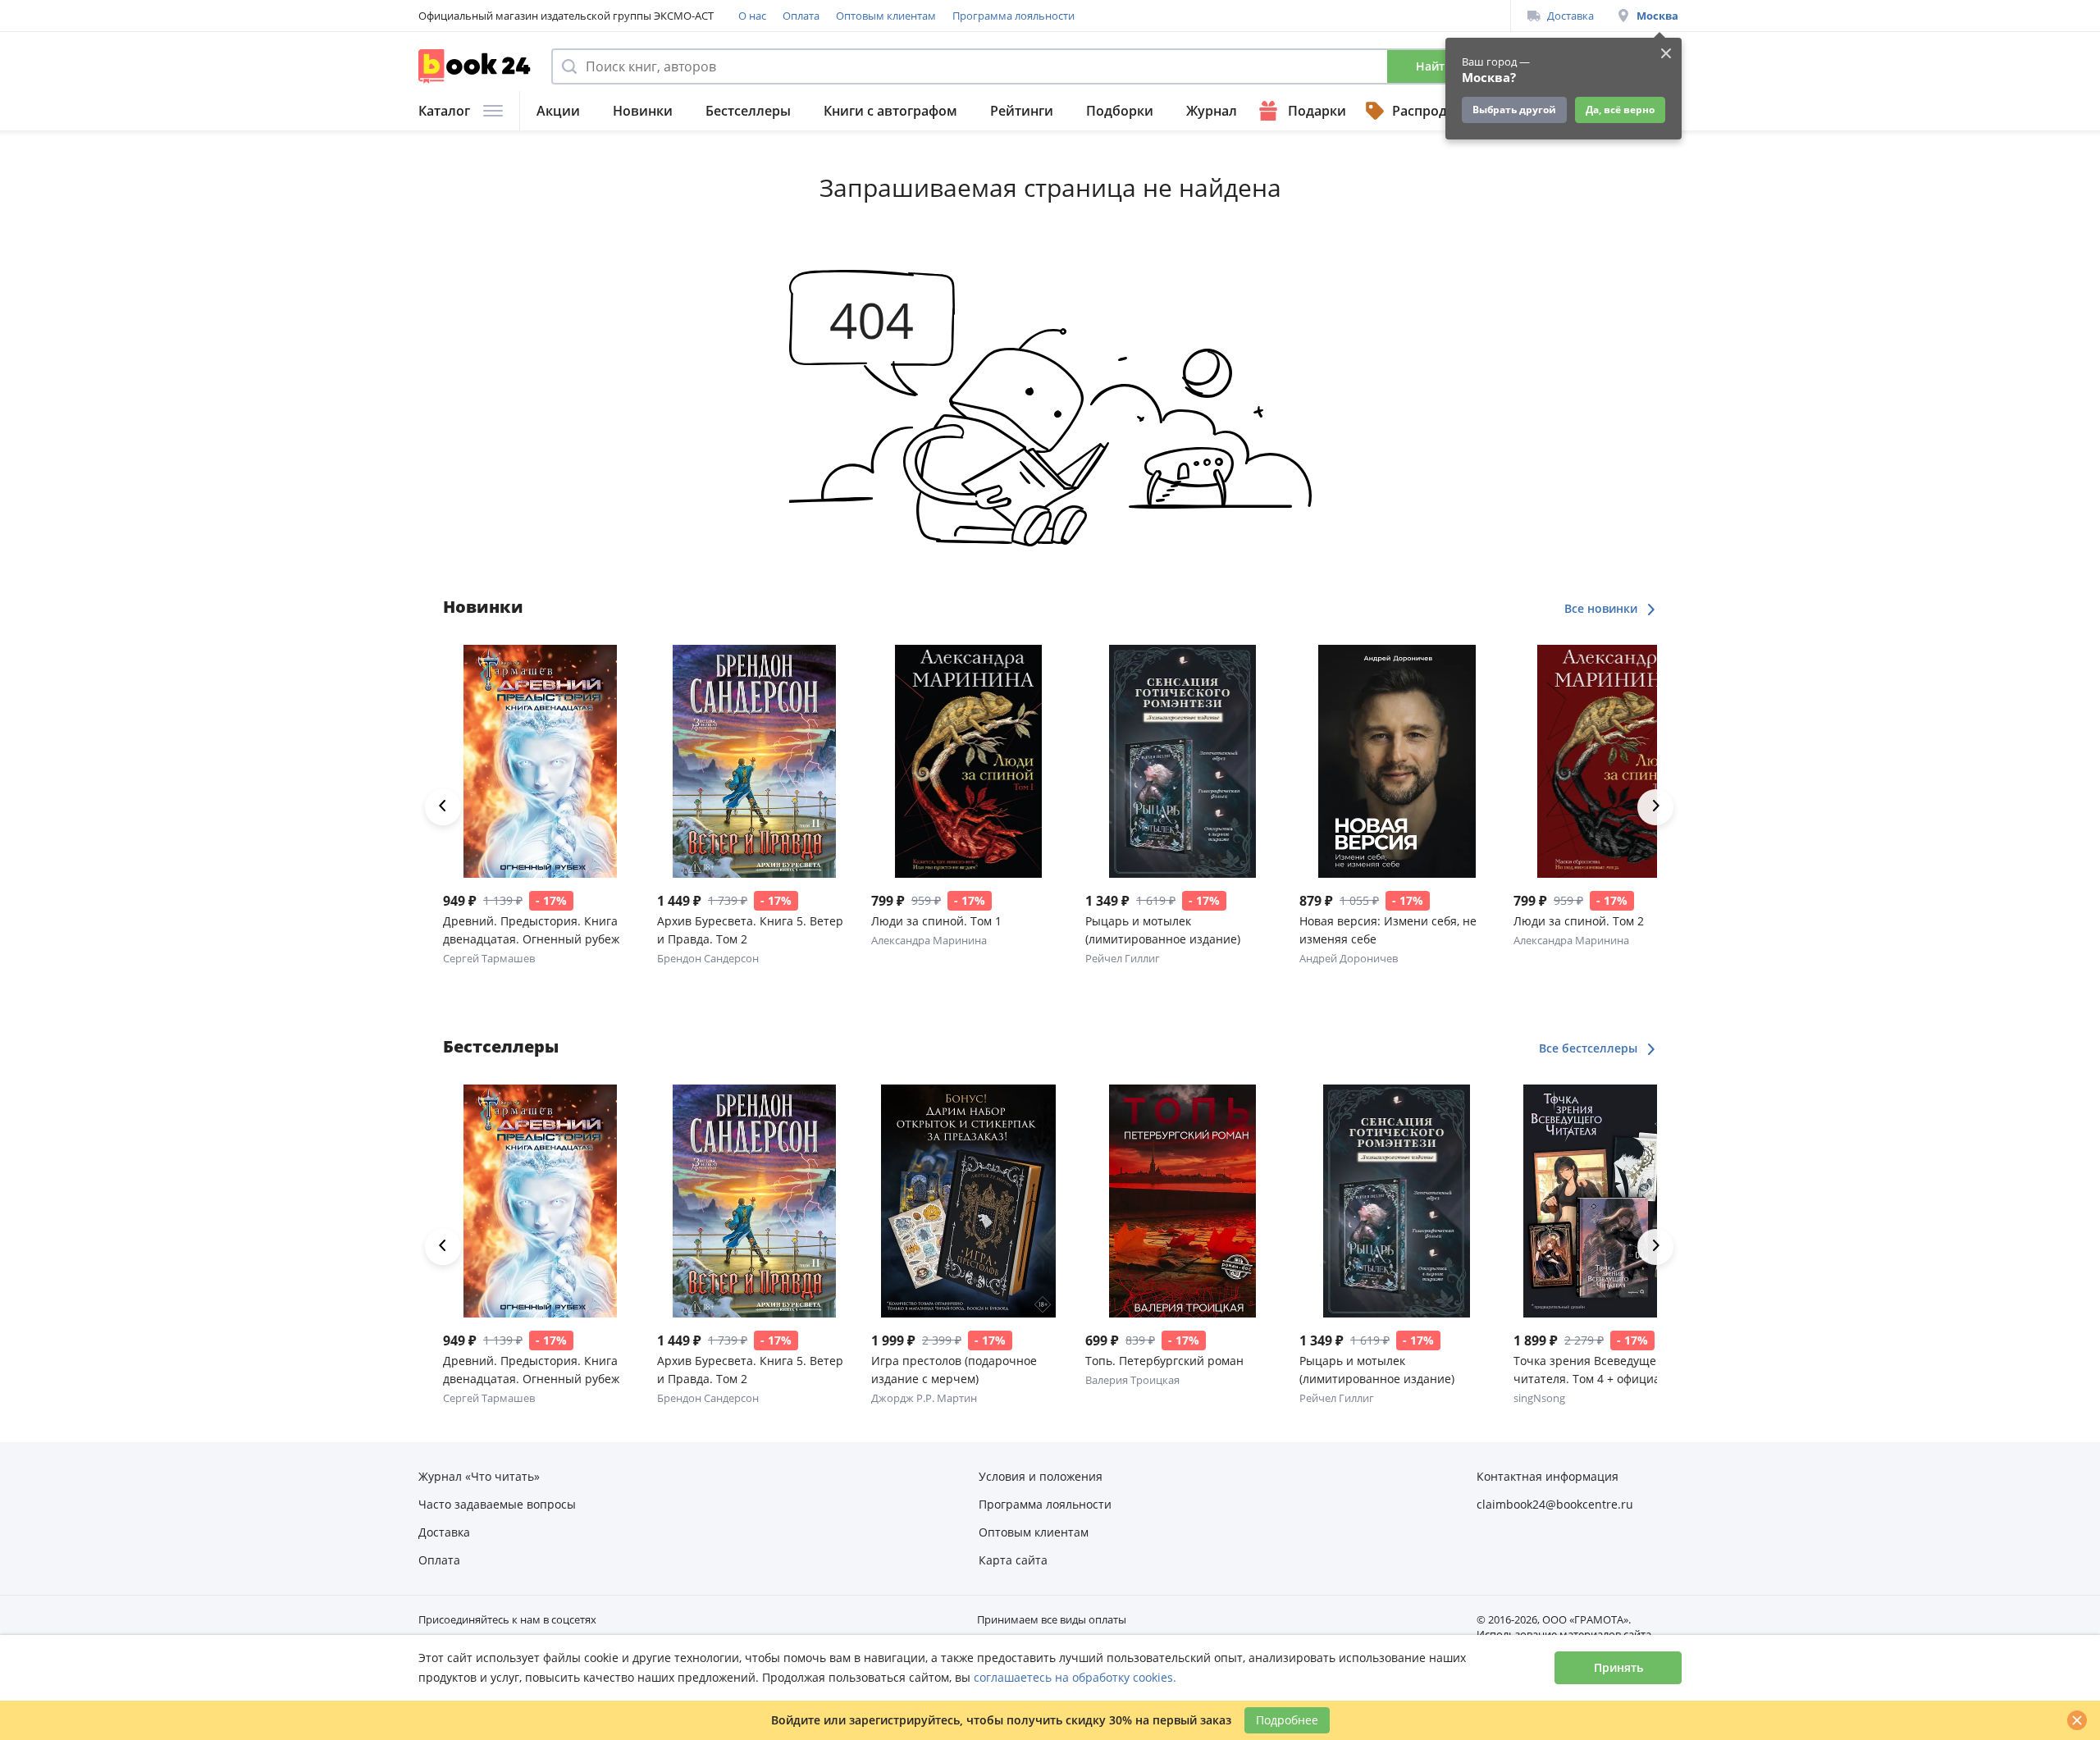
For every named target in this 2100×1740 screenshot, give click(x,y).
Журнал (1212, 111)
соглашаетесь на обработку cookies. (1075, 1677)
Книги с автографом (890, 111)
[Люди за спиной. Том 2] (1611, 761)
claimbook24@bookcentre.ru (1555, 1504)
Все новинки (1602, 608)
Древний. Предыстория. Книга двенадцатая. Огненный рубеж (531, 930)
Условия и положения (1041, 1476)
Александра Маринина (929, 940)
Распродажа (1432, 111)
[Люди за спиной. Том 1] (968, 761)
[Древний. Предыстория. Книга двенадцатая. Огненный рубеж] (540, 761)
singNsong (1539, 1398)
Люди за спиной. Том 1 (936, 921)
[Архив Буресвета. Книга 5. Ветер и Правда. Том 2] (754, 761)
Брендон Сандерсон (708, 958)
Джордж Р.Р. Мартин (924, 1398)
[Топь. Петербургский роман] (1182, 1201)
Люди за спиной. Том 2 (1579, 921)
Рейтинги (1022, 111)
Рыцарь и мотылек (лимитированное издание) (1163, 930)
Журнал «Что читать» (479, 1476)
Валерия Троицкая (1132, 1380)
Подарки (1317, 111)
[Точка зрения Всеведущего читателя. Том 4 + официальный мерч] (1611, 1201)
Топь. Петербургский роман (1164, 1361)
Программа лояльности (1013, 16)
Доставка (1570, 16)
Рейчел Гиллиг (1123, 958)
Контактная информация (1548, 1476)
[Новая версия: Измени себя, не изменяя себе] (1397, 761)
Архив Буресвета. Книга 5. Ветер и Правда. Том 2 (750, 930)
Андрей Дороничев (1349, 958)
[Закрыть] (2077, 1720)
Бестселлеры (748, 111)
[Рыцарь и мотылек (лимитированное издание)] (1182, 761)
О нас (752, 16)
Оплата (801, 16)
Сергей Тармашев (489, 958)
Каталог (444, 111)
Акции (558, 111)
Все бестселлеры (1590, 1048)
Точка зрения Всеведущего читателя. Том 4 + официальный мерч (1605, 1370)
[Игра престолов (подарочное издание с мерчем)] (968, 1201)
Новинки (643, 111)
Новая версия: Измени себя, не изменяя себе (1388, 930)
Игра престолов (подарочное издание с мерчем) (954, 1370)
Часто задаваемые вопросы (497, 1504)
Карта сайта (1013, 1560)
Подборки (1120, 111)
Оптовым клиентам (886, 16)
